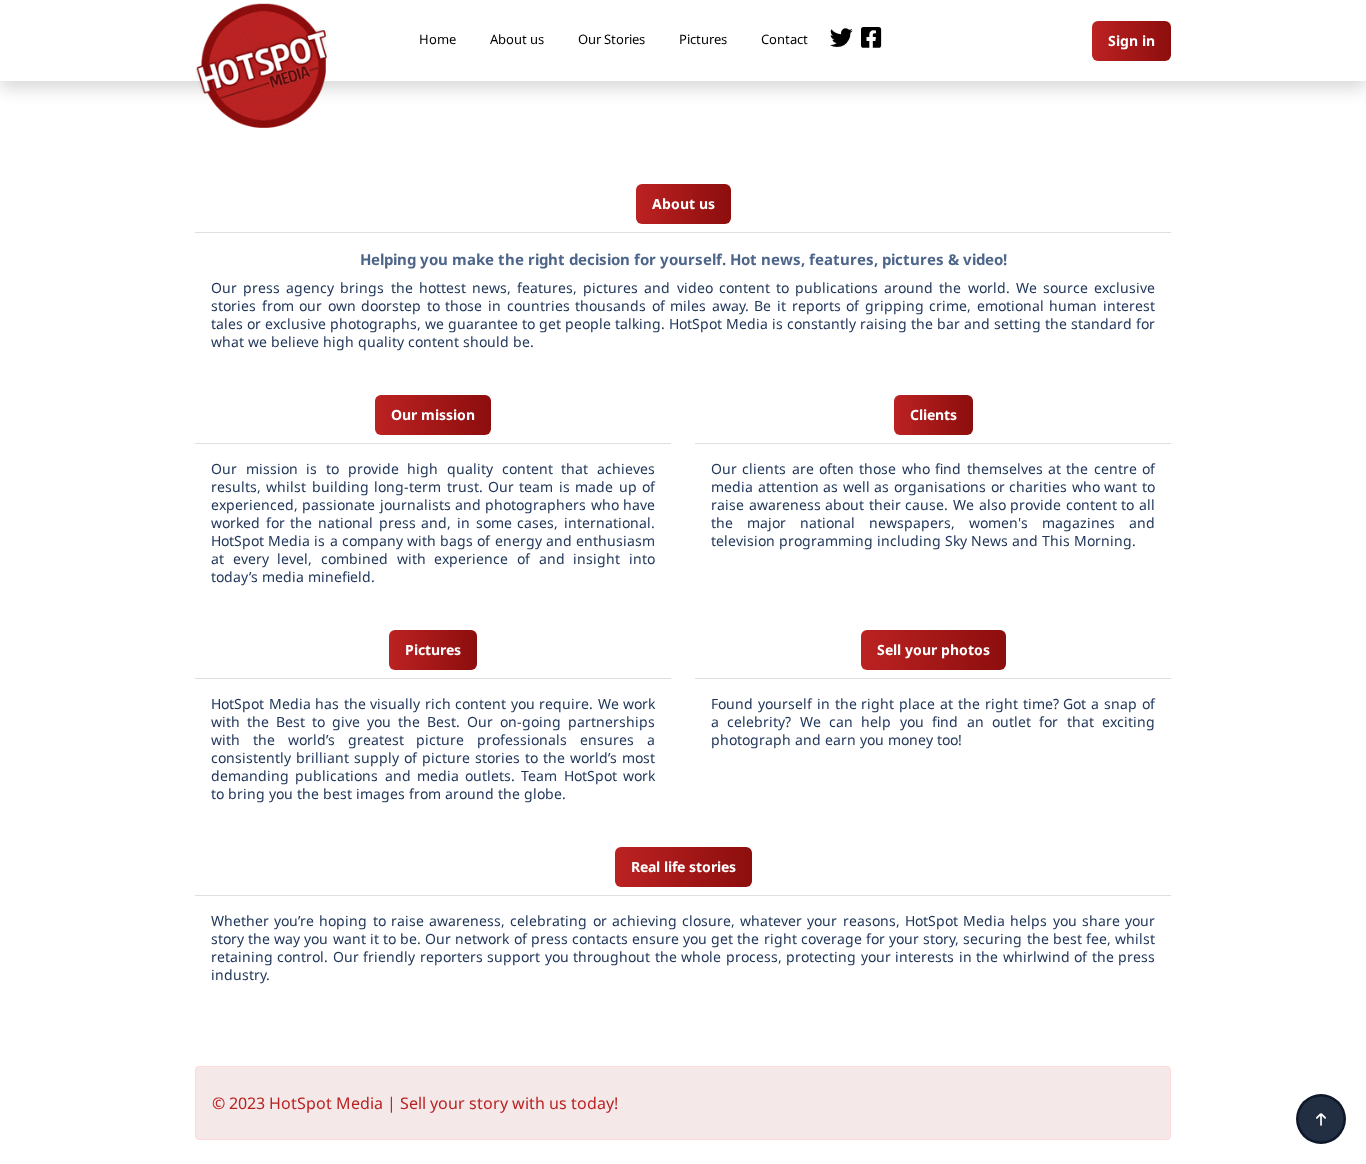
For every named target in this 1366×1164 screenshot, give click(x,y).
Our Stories (611, 39)
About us (517, 39)
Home (437, 39)
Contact (784, 39)
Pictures (703, 39)
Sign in (1131, 40)
